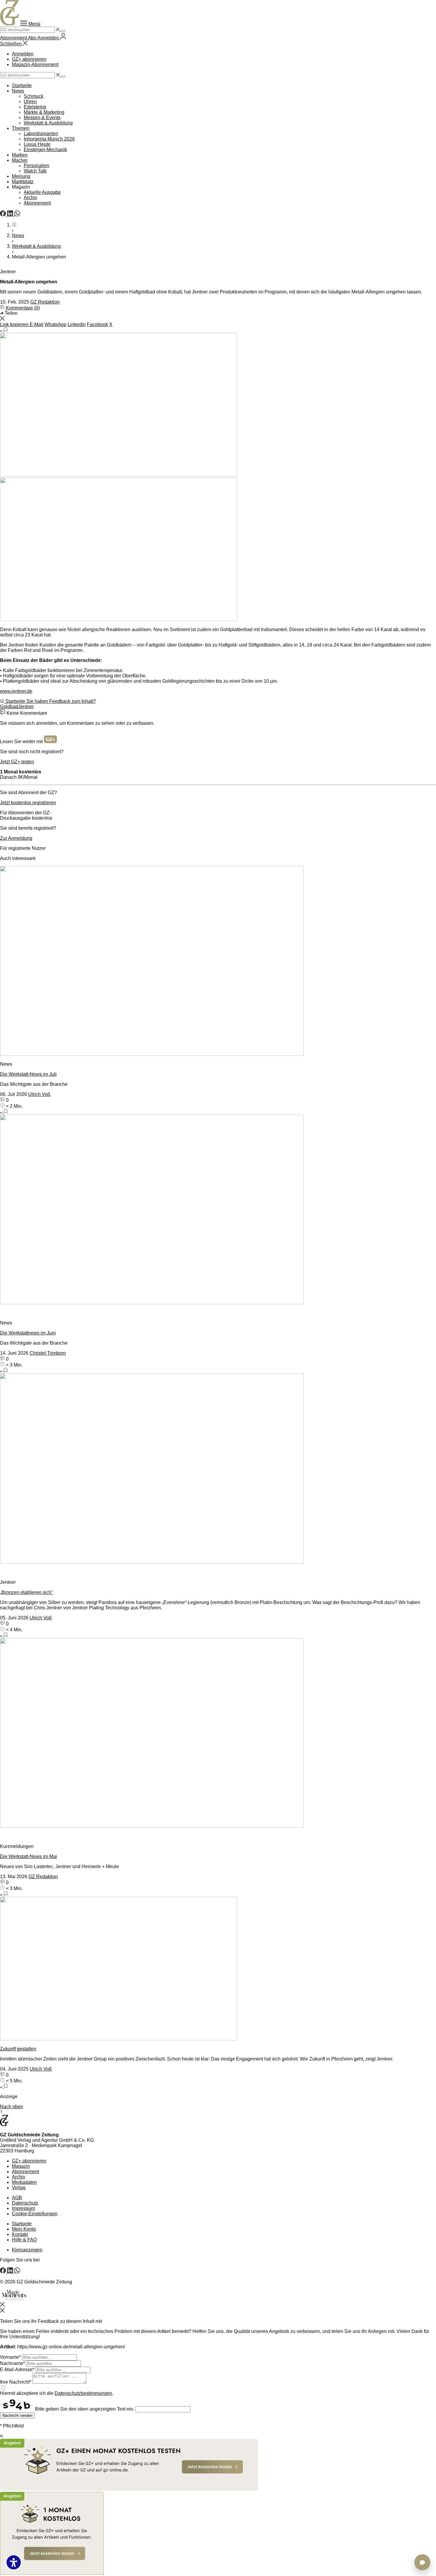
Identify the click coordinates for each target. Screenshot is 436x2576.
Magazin (21, 2166)
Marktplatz (23, 182)
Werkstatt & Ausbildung (48, 123)
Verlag (19, 2188)
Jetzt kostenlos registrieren (28, 803)
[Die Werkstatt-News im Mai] (218, 1734)
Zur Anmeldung (16, 838)
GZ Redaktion (45, 302)
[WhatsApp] (17, 215)
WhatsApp (55, 324)
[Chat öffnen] (422, 2562)
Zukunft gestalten (18, 2049)
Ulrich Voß (39, 1094)
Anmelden (23, 54)
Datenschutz (25, 2203)
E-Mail (36, 324)
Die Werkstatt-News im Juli (28, 1074)
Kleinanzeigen (27, 2250)
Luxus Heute (37, 144)
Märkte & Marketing (44, 112)
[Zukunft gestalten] (218, 1969)
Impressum (23, 2208)
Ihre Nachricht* (16, 2382)
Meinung (21, 176)
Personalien (36, 166)
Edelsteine (35, 107)
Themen (21, 128)
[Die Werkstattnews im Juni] (218, 1210)
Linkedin (77, 324)
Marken (20, 155)
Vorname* (10, 2357)
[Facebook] (4, 215)
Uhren (30, 102)
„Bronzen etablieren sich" (27, 1592)
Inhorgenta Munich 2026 (49, 139)
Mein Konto (24, 2229)
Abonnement (37, 203)
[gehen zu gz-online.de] (4, 2125)
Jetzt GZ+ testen (17, 762)
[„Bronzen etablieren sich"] (218, 1469)
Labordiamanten (41, 134)
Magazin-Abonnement (35, 64)
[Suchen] (63, 31)
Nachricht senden (17, 2415)
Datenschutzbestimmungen (83, 2393)
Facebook (97, 324)
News (18, 91)
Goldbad (9, 707)
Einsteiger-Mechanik (45, 150)
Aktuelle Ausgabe (42, 192)
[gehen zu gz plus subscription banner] (218, 2507)
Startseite (22, 86)
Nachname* (12, 2363)
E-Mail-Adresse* (17, 2370)
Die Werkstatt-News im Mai (28, 1856)
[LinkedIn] (11, 215)
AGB (17, 2198)
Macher (20, 160)
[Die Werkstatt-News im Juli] (218, 961)
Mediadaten (24, 2182)
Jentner (26, 707)
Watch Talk (35, 171)
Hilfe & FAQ (24, 2240)
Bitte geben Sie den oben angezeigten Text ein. (85, 2409)
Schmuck (34, 96)
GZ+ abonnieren (29, 59)
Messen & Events (42, 118)
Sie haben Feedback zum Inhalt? (61, 701)
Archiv (30, 198)
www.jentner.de (16, 691)
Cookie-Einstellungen (35, 2214)
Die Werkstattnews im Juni (28, 1333)
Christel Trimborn (48, 1353)
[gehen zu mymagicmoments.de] (14, 2299)
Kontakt (20, 2234)
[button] (30, 24)
